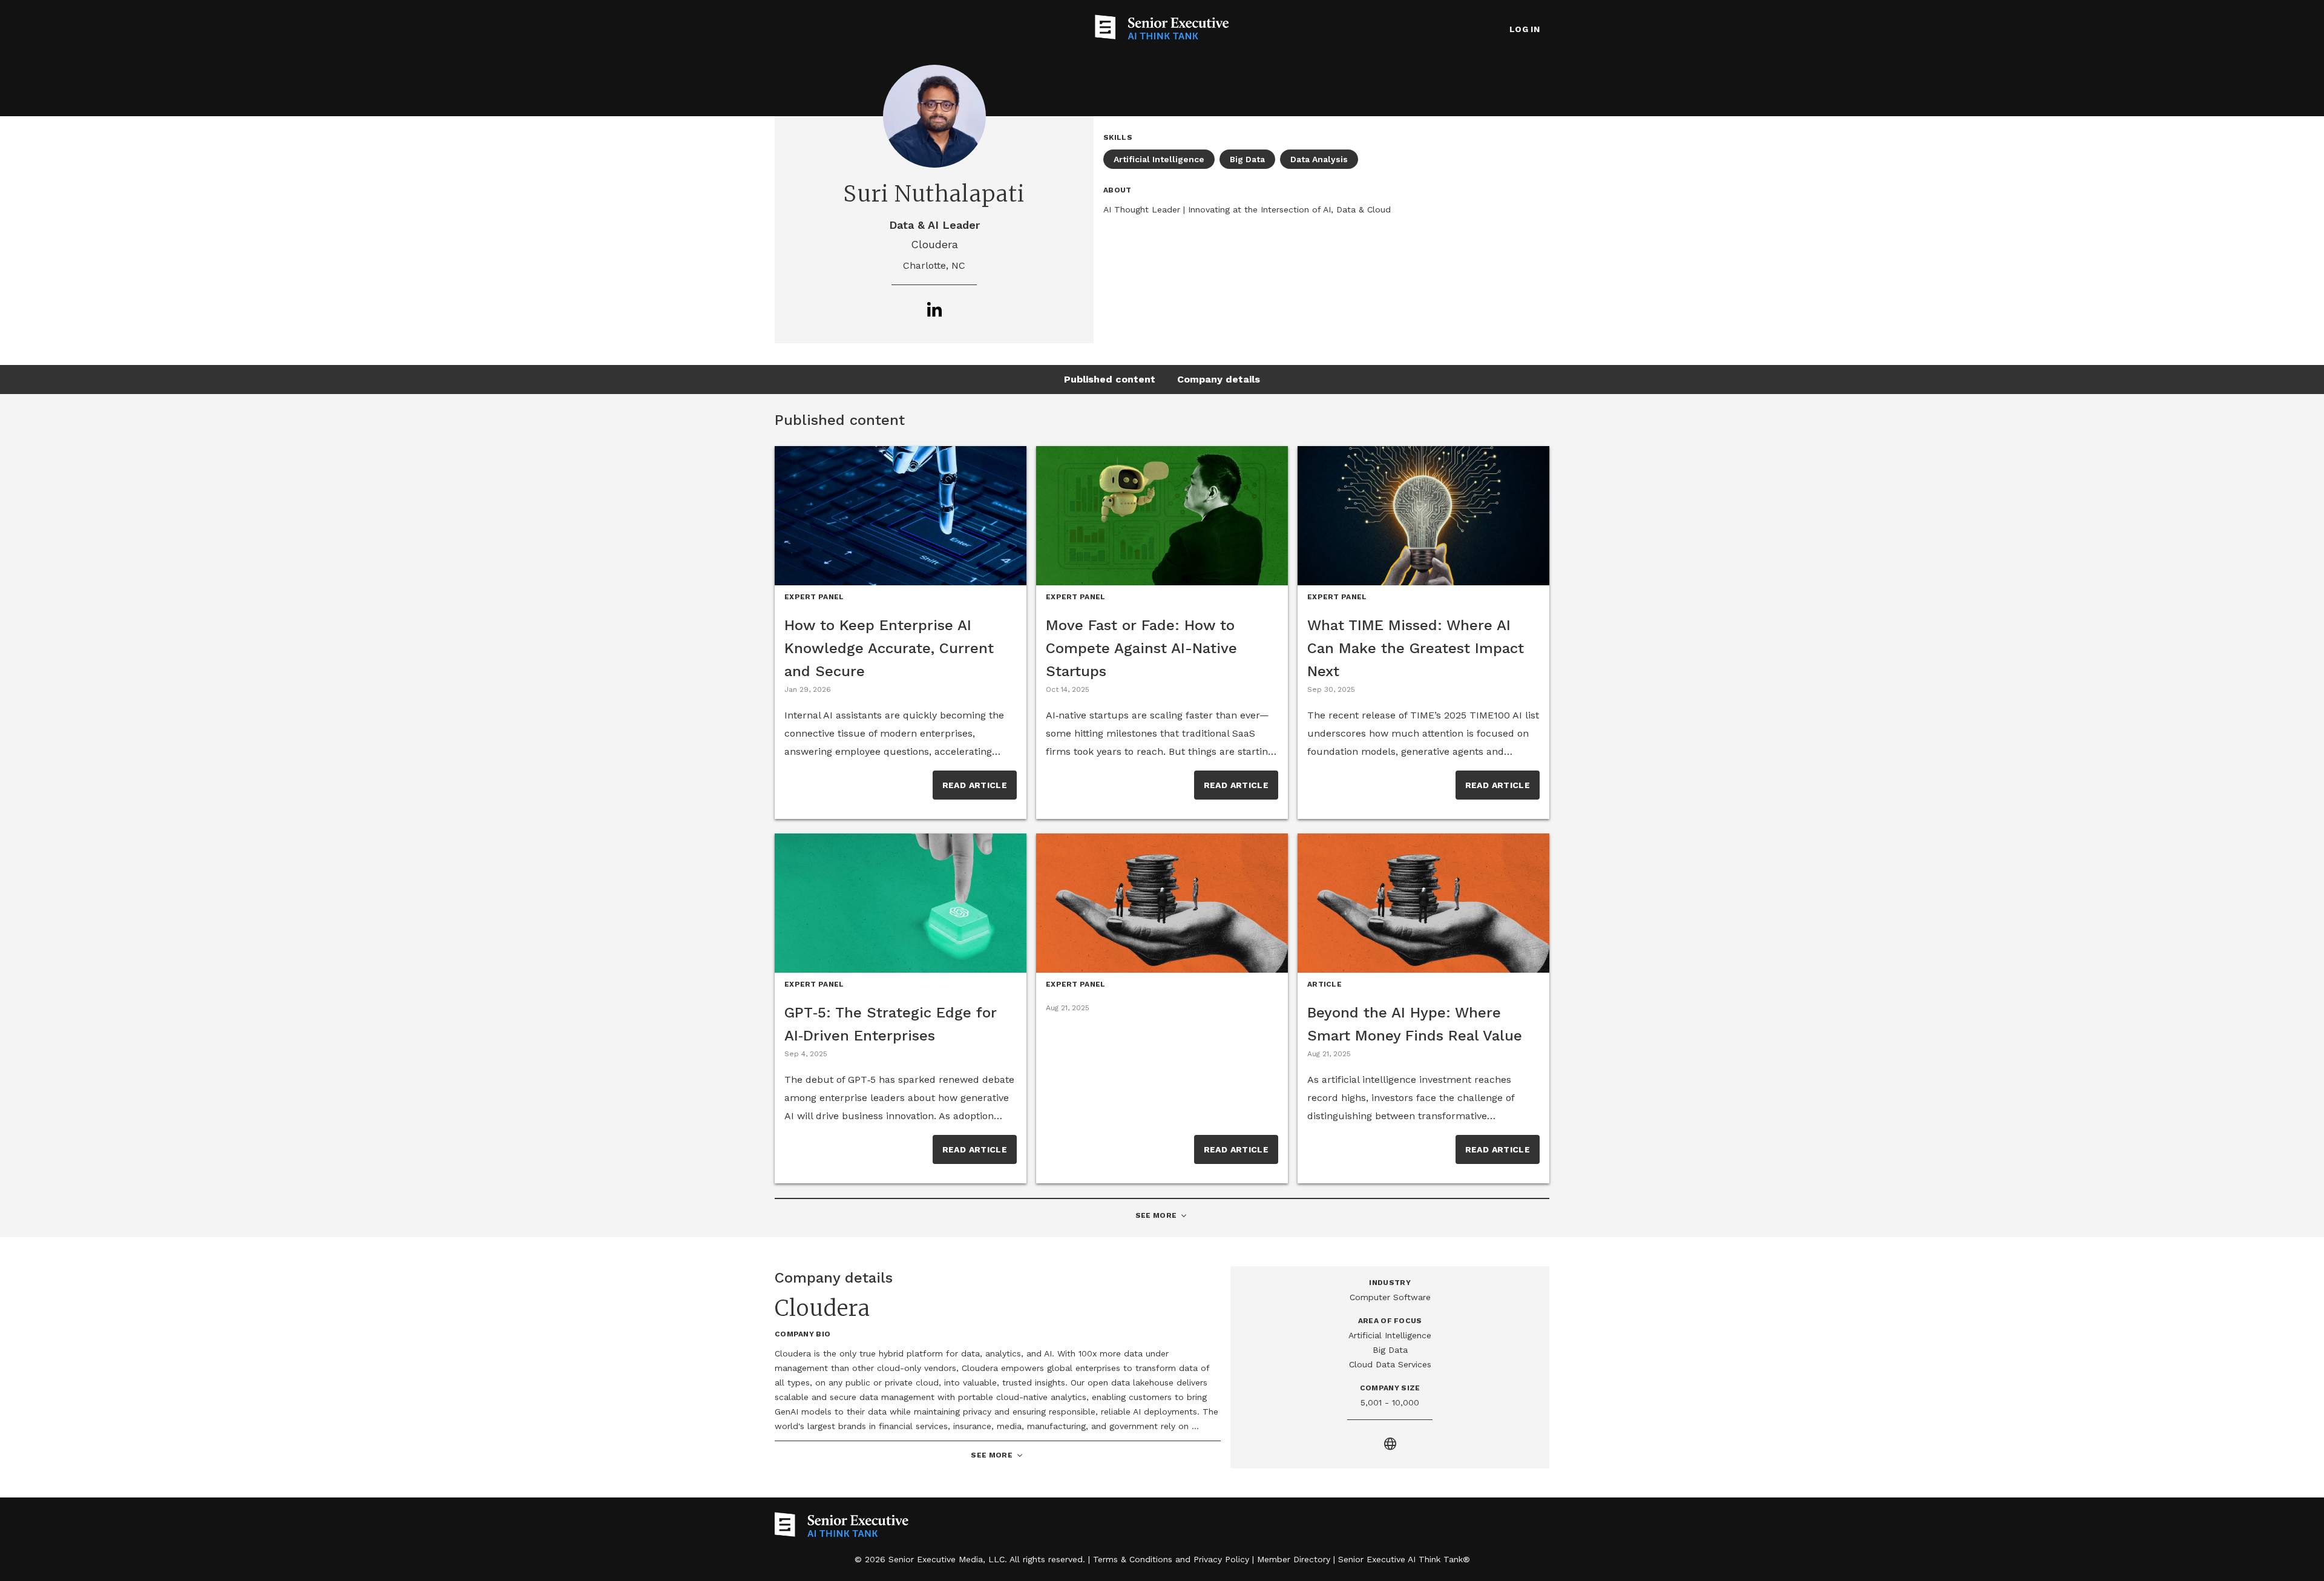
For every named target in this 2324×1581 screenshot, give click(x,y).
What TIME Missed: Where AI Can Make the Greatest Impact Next (1416, 648)
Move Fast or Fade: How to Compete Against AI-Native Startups (1141, 648)
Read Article (975, 785)
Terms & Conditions (1133, 1559)
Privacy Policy (1221, 1559)
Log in (1525, 29)
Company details (1219, 379)
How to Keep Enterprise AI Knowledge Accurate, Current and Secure (889, 648)
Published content (1110, 379)
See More (1162, 1216)
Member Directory (1294, 1559)
